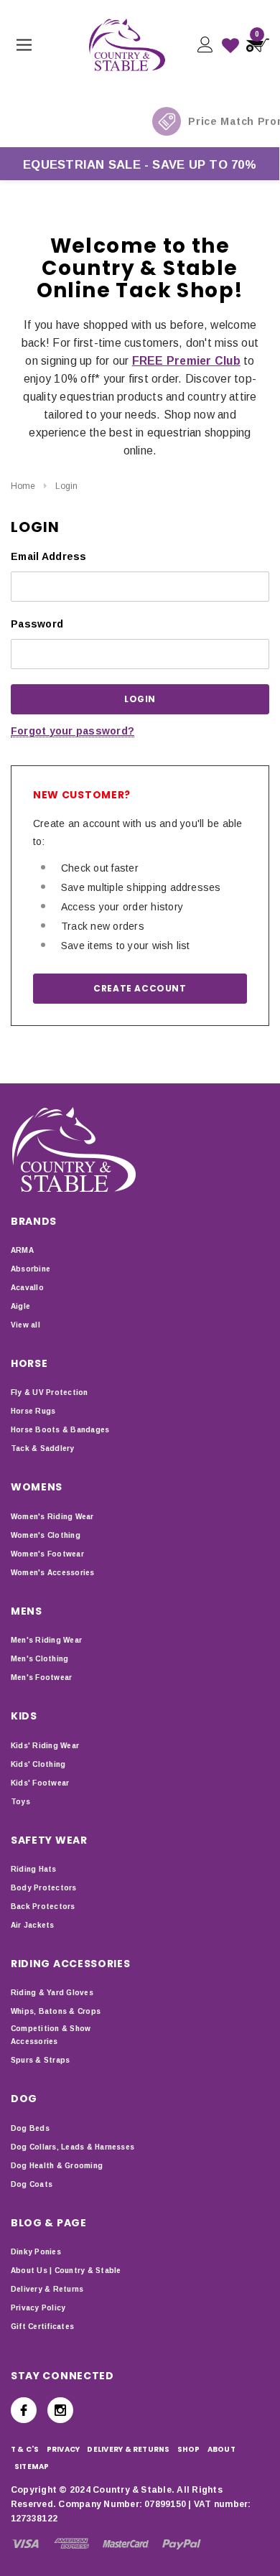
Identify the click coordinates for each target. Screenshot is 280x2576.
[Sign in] (204, 45)
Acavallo (27, 1288)
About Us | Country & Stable (66, 2271)
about (221, 2449)
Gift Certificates (42, 2327)
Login (66, 486)
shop (189, 2449)
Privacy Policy (38, 2308)
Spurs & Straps (40, 2060)
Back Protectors (43, 1907)
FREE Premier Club (186, 361)
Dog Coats (32, 2184)
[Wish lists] (230, 45)
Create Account (140, 988)
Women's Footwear (47, 1554)
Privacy (64, 2449)
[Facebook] (24, 2410)
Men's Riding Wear (46, 1640)
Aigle (20, 1306)
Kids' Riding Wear (45, 1746)
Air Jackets (33, 1925)
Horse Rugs (33, 1411)
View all (25, 1325)
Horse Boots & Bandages (60, 1430)
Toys (20, 1802)
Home (23, 486)
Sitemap (32, 2467)
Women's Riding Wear (52, 1517)
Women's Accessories (53, 1573)
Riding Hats (34, 1869)
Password (37, 624)
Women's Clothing (46, 1535)
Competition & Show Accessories (51, 2035)
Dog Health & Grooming (57, 2166)
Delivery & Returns (47, 2289)
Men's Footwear (41, 1677)
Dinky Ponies (36, 2252)
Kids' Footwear (40, 1783)
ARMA (22, 1250)
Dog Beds (30, 2128)
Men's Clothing (39, 1659)
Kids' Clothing (38, 1764)
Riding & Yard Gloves (52, 1993)
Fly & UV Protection (50, 1392)
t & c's (25, 2449)
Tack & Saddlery (43, 1448)
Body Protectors (44, 1888)
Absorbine (31, 1269)
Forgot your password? (73, 731)
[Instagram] (60, 2410)
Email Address (49, 556)
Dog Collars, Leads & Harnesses (73, 2147)
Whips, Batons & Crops (56, 2011)
